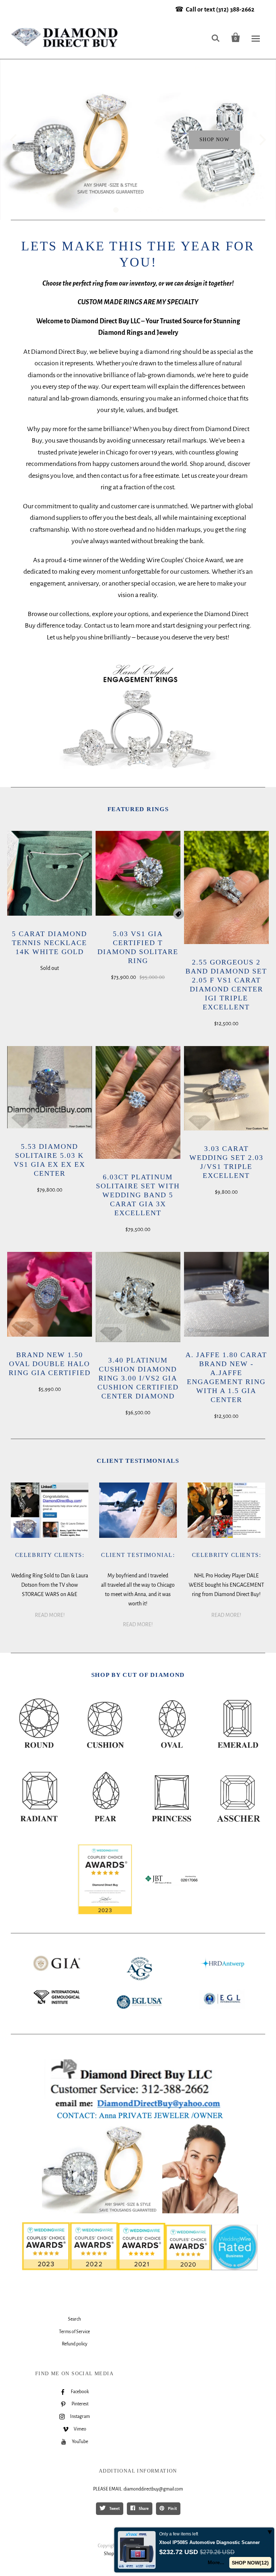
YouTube (80, 2442)
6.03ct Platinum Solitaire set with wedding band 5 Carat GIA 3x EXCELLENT (138, 1195)
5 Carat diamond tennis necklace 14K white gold (49, 943)
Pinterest (80, 2404)
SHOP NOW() (250, 2563)
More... (216, 2562)
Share (143, 2508)
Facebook (80, 2392)
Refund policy (75, 2344)
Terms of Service (74, 2332)
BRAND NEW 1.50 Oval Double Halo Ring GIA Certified (50, 1364)
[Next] (262, 140)
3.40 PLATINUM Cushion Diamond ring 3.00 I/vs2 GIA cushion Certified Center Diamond (138, 1378)
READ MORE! (50, 1615)
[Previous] (14, 140)
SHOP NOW (214, 140)
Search (74, 2319)
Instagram (80, 2417)
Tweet (114, 2508)
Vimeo (80, 2429)
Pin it (172, 2508)
